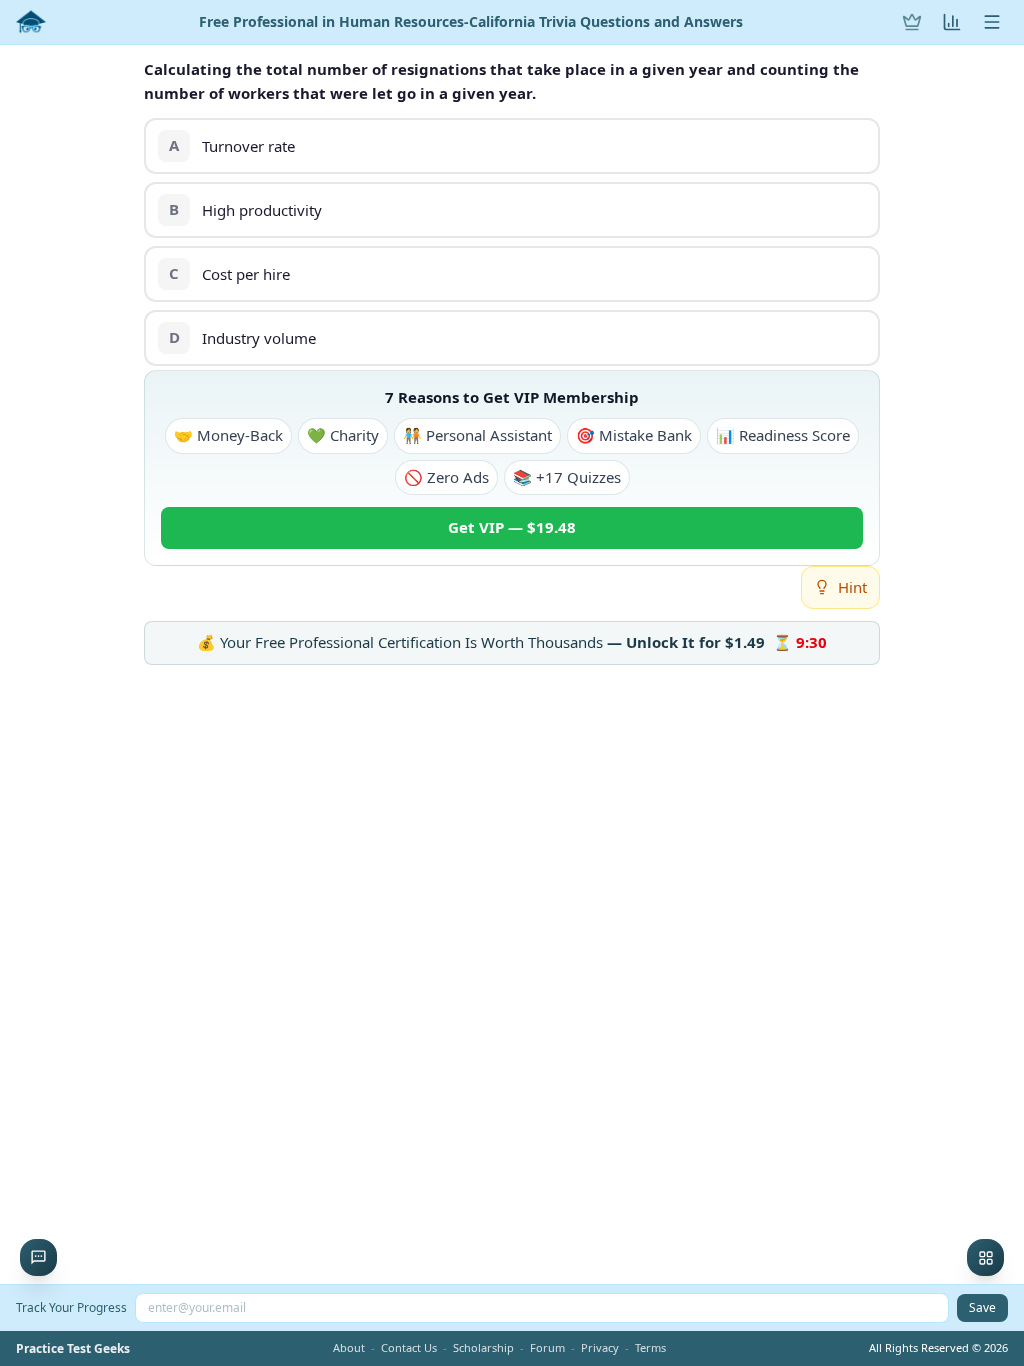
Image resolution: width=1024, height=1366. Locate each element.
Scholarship (483, 1347)
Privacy (600, 1347)
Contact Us (409, 1347)
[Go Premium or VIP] (912, 22)
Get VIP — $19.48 (512, 527)
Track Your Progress (71, 1307)
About (349, 1347)
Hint (852, 587)
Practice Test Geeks (73, 1349)
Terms (650, 1347)
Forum (547, 1347)
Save (982, 1307)
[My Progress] (952, 22)
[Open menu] (992, 22)
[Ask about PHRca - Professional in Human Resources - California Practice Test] (38, 1257)
